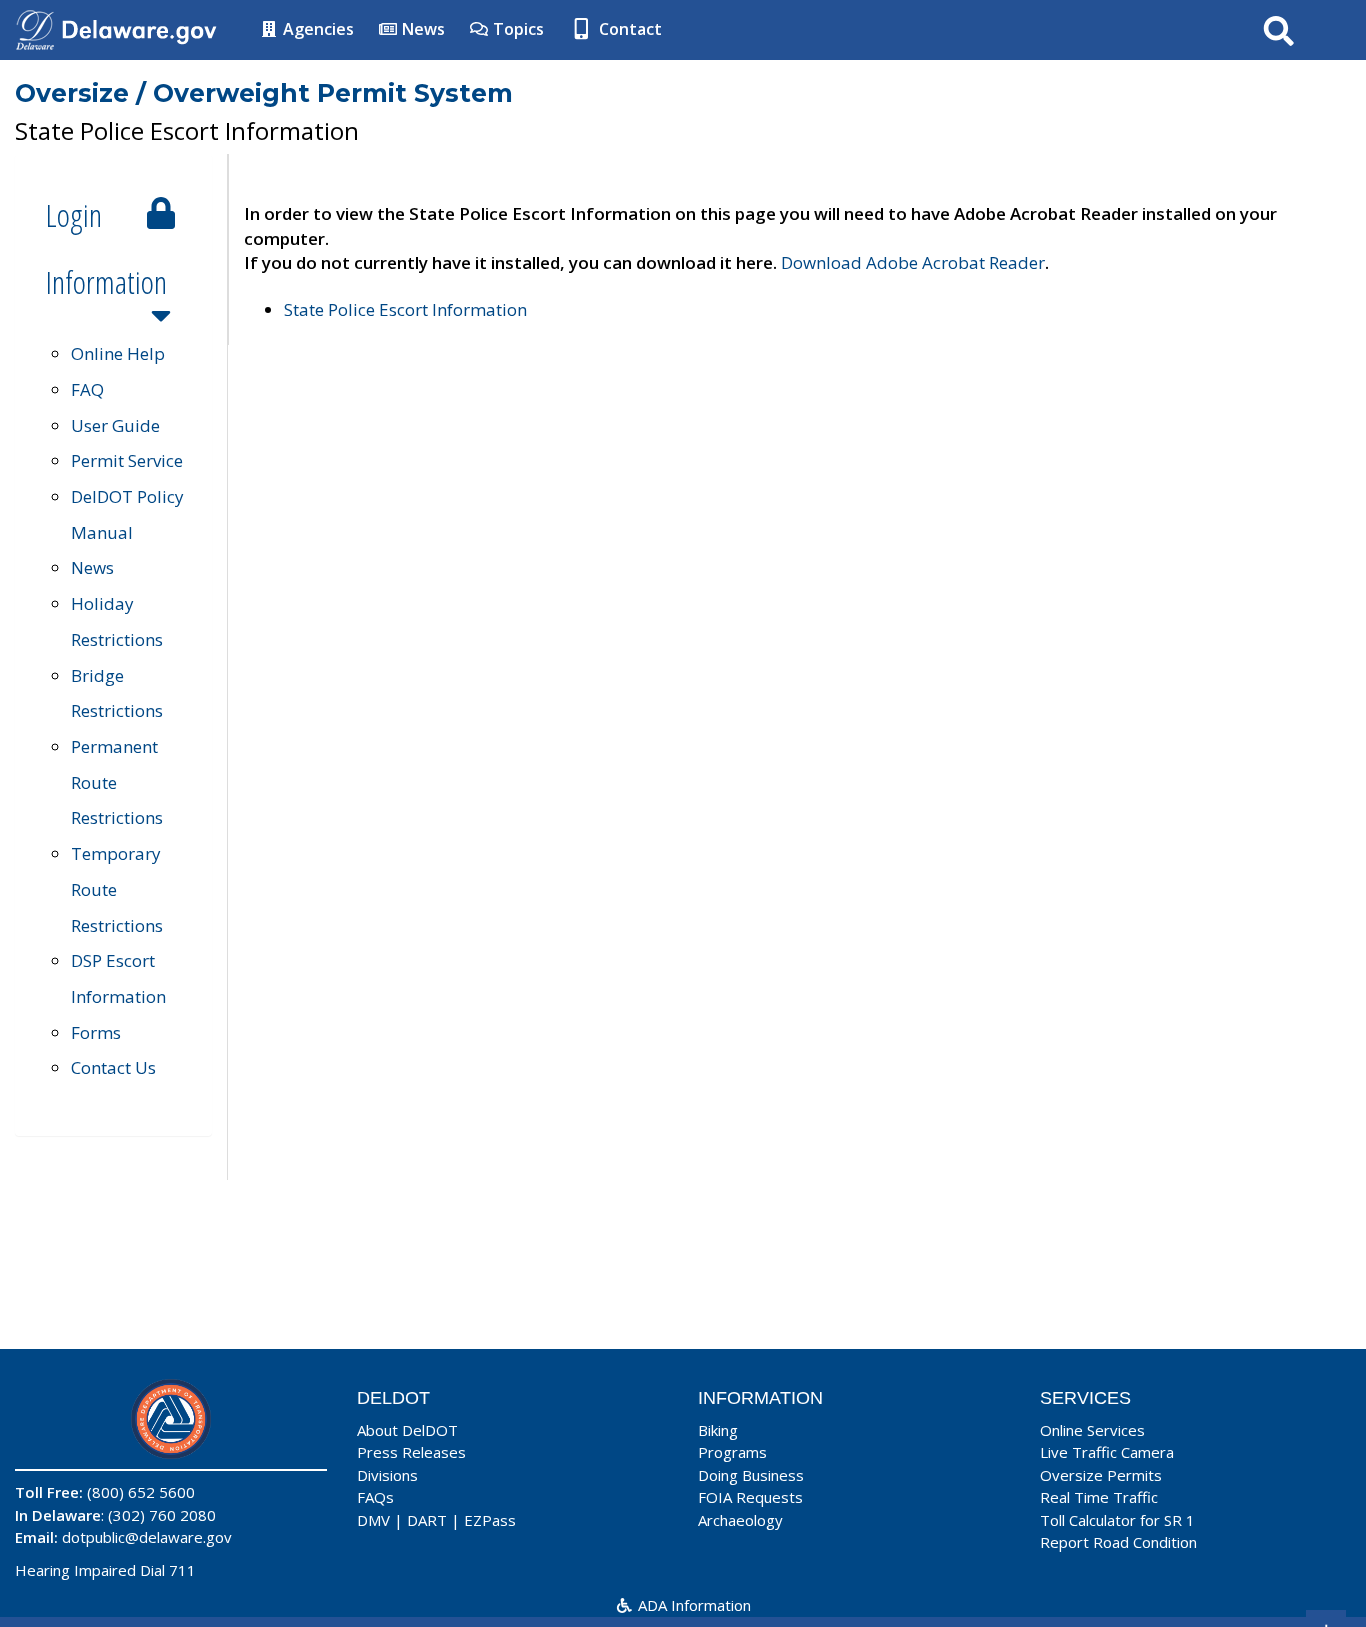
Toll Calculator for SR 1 (1117, 1520)
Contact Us (113, 1067)
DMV (373, 1520)
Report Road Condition (1118, 1542)
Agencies (316, 29)
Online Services (1092, 1430)
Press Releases (411, 1452)
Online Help (118, 353)
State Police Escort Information (405, 309)
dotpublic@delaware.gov (147, 1537)
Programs (732, 1452)
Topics (516, 29)
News (421, 29)
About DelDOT (407, 1430)
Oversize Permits (1101, 1475)
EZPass (490, 1520)
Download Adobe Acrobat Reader (913, 262)
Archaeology (740, 1520)
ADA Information (692, 1605)
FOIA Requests (750, 1497)
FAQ (87, 389)
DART (427, 1520)
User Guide (115, 425)
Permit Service (127, 460)
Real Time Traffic (1099, 1497)
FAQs (375, 1497)
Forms (96, 1032)
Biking (718, 1430)
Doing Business (751, 1475)
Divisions (387, 1475)
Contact (628, 29)
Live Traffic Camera (1107, 1452)
